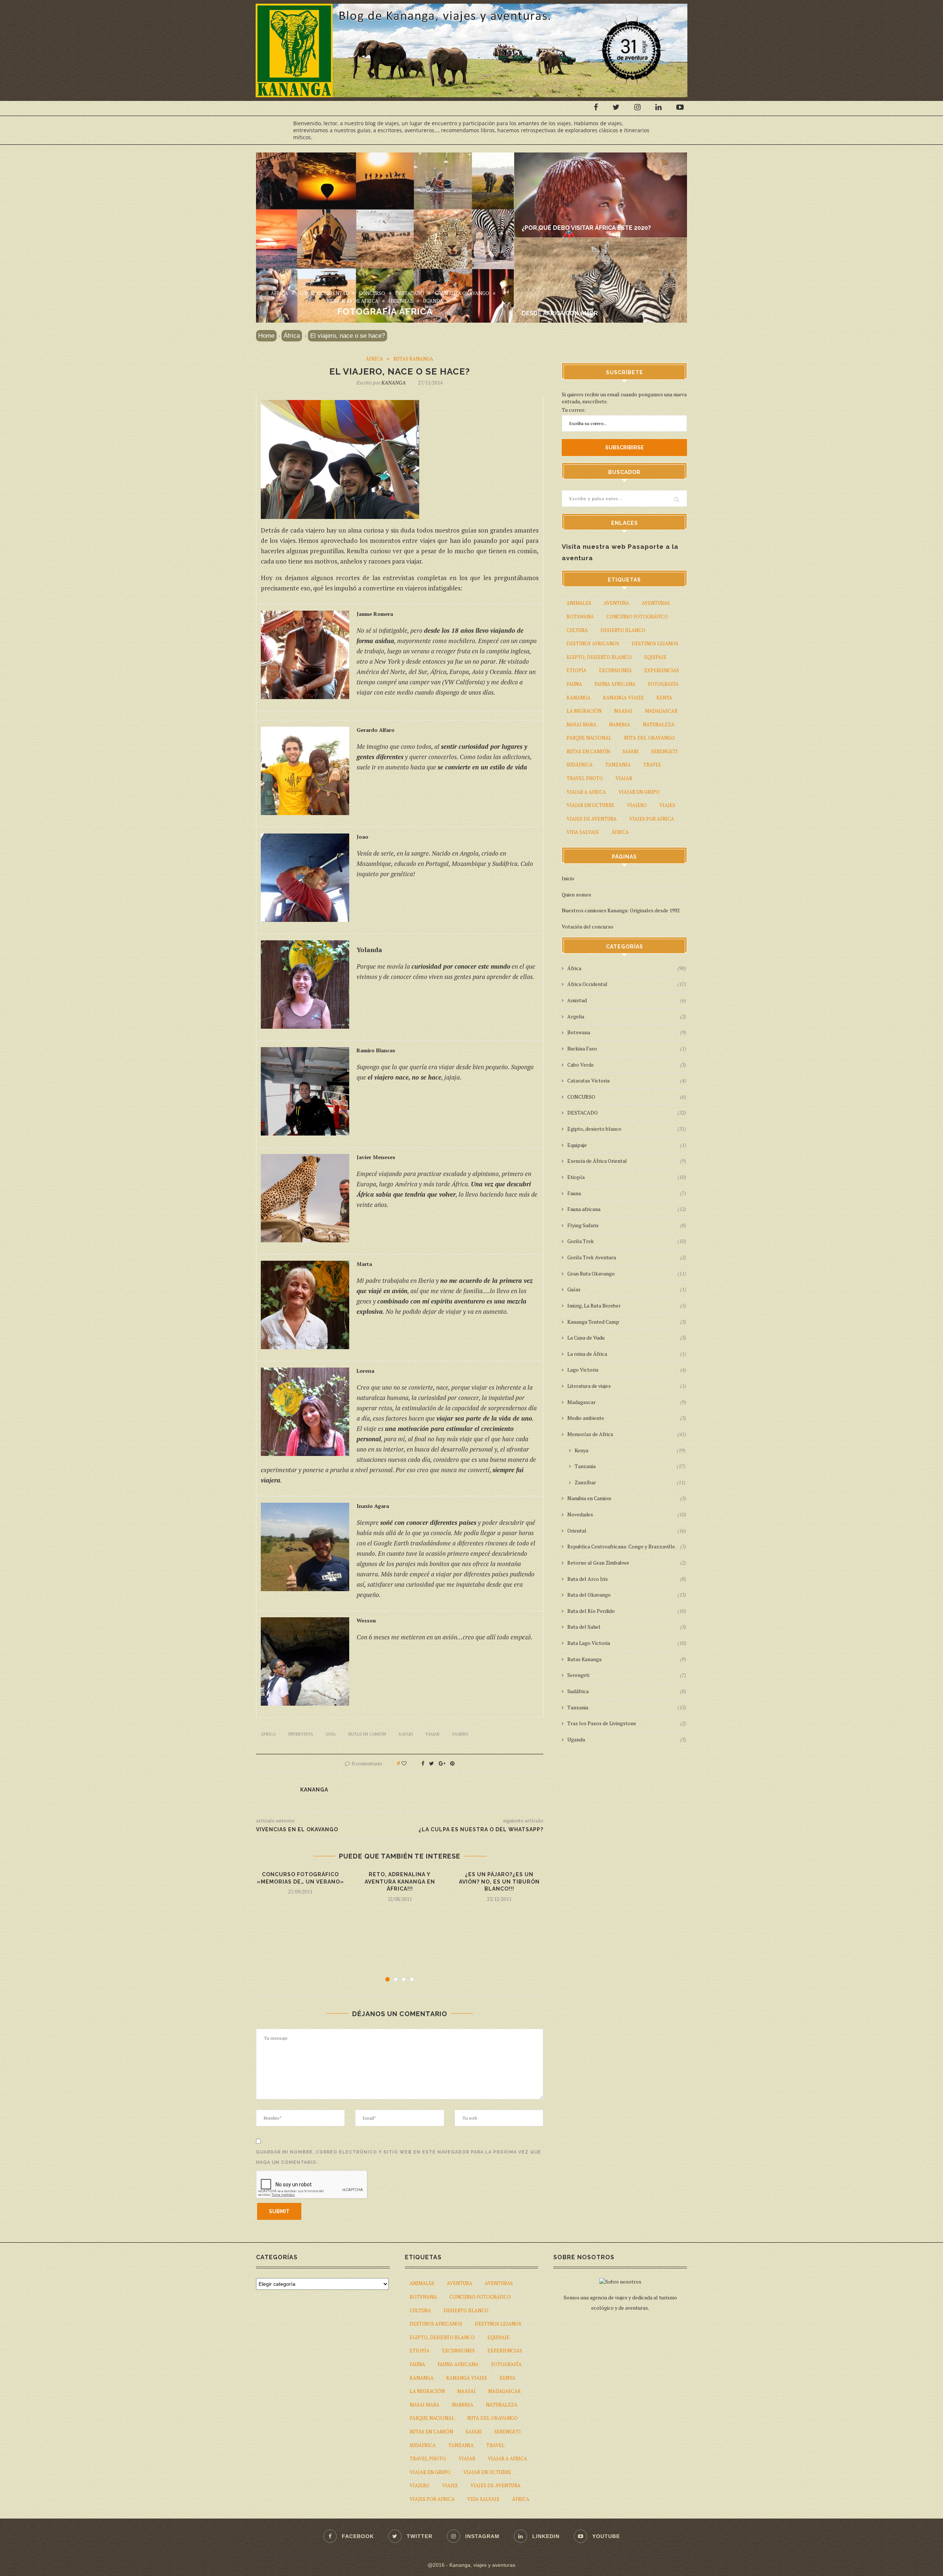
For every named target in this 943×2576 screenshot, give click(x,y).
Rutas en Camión (367, 1734)
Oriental (401, 301)
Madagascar (627, 1402)
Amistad (627, 1000)
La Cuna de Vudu (627, 1338)
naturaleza (659, 724)
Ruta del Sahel (627, 1627)
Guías (627, 1289)
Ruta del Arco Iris (627, 1579)
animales (579, 603)
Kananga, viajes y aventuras (482, 2565)
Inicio (568, 878)
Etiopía (576, 670)
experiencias (662, 670)
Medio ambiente (627, 1418)
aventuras (656, 603)
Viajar (432, 1734)
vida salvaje (583, 832)
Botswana (580, 617)
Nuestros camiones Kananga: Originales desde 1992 (621, 910)
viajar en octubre (590, 805)
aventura (616, 603)
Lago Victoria (627, 1370)
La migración (584, 711)
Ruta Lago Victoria (627, 1643)
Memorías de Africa (353, 301)
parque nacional (589, 738)
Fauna (627, 1193)
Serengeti (665, 751)
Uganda (433, 301)
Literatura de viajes (627, 1386)
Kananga (579, 698)
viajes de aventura (592, 819)
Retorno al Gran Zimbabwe (627, 1563)
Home (266, 336)
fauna (574, 684)
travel (652, 765)
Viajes (667, 805)
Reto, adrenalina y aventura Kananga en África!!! (400, 1882)
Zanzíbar (630, 1482)
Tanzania (618, 765)
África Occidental (323, 294)
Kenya (664, 698)
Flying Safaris (627, 1225)
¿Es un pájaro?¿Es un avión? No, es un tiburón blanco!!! (499, 1882)
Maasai (623, 711)
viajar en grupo (639, 792)
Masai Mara (581, 724)
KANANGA (393, 382)
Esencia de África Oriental (627, 1161)
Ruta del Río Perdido (627, 1611)
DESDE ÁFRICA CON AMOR (560, 313)
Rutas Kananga (413, 359)
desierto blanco (623, 630)
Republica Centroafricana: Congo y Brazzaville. (627, 1546)
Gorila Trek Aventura (627, 1257)
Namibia (620, 724)
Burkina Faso (627, 1048)
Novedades (627, 1514)
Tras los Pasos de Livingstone (627, 1723)
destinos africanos (593, 643)
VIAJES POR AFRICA (652, 819)
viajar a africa (586, 792)
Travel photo (585, 778)
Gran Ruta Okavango (462, 294)
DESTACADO (410, 294)
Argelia (627, 1016)
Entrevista (301, 1734)
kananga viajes (623, 698)
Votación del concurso (588, 926)
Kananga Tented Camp (627, 1322)
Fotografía (663, 684)
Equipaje (655, 657)
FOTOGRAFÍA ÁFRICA (385, 311)
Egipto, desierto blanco (599, 657)
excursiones (615, 670)
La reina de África (627, 1354)
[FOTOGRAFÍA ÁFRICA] (385, 156)
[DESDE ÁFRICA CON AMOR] (606, 241)
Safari (406, 1734)
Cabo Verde (627, 1065)
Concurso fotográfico (637, 617)
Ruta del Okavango (649, 738)
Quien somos (576, 894)
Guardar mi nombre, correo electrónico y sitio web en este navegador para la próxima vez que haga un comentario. (399, 2157)
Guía (331, 1734)
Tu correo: (574, 410)
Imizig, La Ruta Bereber (627, 1305)
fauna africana (615, 684)
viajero (460, 1734)
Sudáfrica (580, 765)
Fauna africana (627, 1209)
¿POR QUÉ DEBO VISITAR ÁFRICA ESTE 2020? (586, 228)
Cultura (577, 630)
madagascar (661, 711)
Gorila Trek (627, 1241)
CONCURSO (372, 294)
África (279, 294)
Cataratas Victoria (627, 1080)
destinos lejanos (655, 643)
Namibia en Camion (627, 1498)
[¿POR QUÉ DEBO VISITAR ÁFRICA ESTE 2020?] (606, 156)
